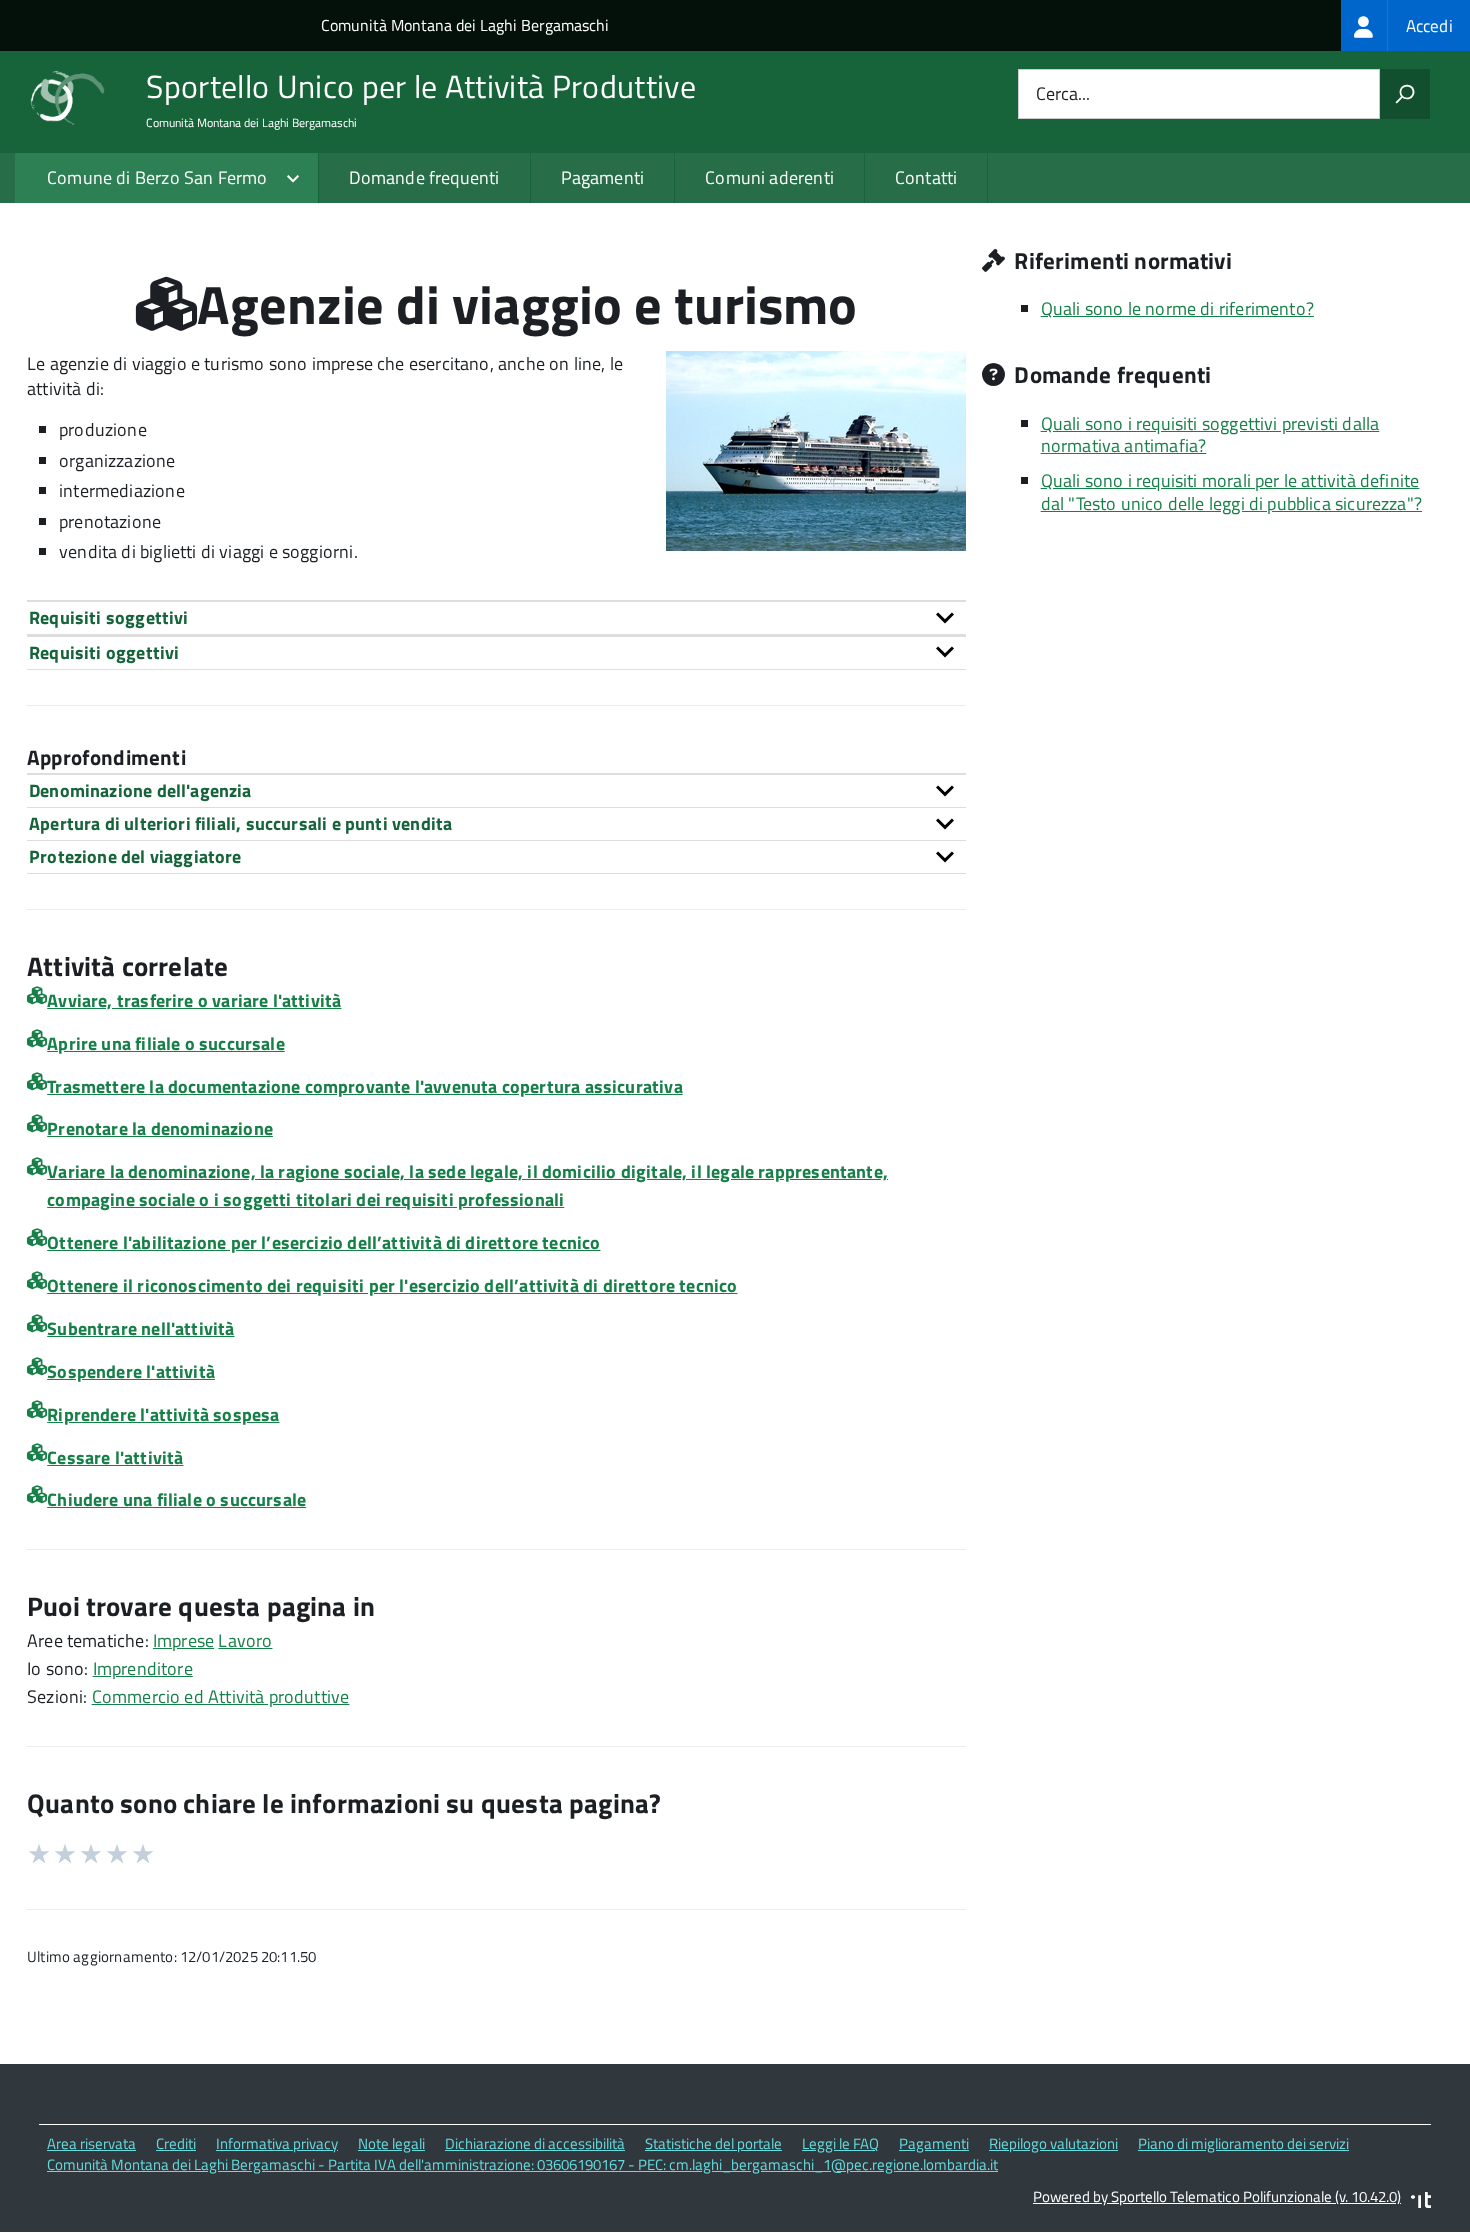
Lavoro (245, 1640)
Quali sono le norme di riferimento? (1177, 308)
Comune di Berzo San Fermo (157, 177)
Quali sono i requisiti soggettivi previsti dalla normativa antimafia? (1210, 435)
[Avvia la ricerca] (1405, 94)
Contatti (926, 177)
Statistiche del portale (713, 2143)
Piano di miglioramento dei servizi (1243, 2143)
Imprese (183, 1640)
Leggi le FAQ (840, 2143)
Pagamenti (603, 177)
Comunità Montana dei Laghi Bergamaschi (465, 25)
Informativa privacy (277, 2143)
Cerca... (1063, 94)
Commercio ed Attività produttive (221, 1696)
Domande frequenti (424, 177)
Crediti (176, 2143)
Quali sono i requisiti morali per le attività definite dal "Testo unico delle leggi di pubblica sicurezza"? (1231, 492)
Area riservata (91, 2143)
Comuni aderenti (769, 177)
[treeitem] (1405, 25)
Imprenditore (143, 1668)
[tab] (496, 617)
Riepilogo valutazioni (1053, 2143)
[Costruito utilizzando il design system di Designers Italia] (1421, 2202)
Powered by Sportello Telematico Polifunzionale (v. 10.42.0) (1217, 2196)
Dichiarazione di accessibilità (535, 2143)
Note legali (391, 2143)
